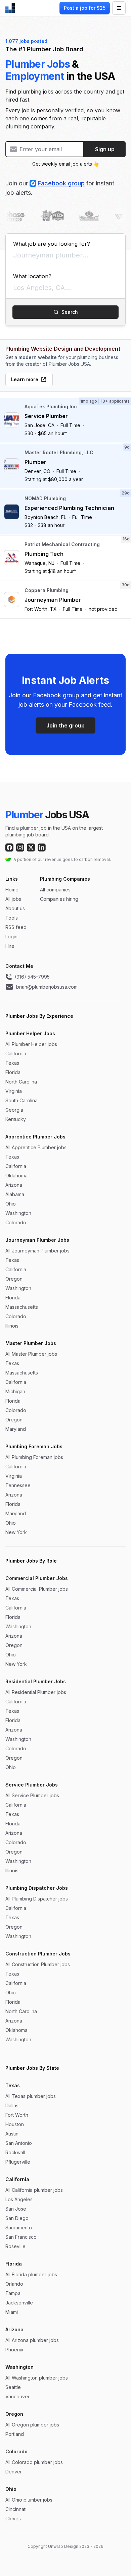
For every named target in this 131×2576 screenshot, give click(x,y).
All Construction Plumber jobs (38, 1964)
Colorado (16, 1222)
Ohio (11, 1204)
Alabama (15, 1194)
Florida (13, 1072)
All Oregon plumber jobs (32, 2425)
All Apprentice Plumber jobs (36, 1147)
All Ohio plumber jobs (29, 2500)
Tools (12, 918)
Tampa (13, 2293)
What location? (32, 276)
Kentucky (16, 1119)
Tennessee (18, 1485)
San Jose (16, 2209)
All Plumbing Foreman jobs (34, 1457)
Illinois (12, 1326)
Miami (12, 2312)
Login (11, 936)
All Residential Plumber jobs (36, 1692)
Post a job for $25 (85, 8)
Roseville (15, 2246)
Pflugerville (18, 2162)
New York (16, 1532)
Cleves (13, 2519)
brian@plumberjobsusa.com (47, 987)
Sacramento (19, 2228)
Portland (15, 2434)
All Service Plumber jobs (32, 1795)
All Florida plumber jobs (31, 2274)
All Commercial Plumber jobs (37, 1589)
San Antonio (19, 2143)
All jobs (13, 899)
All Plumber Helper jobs (31, 1044)
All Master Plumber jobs (31, 1354)
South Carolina (21, 1100)
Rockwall (15, 2152)
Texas (12, 1063)
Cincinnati (16, 2509)
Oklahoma (16, 1176)
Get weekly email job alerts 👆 (66, 164)
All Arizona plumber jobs (32, 2340)
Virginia (14, 1091)
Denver (14, 2472)
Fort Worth (17, 2115)
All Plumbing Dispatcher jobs (37, 1899)
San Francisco (21, 2237)
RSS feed (16, 927)
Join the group (65, 725)
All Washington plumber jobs (37, 2378)
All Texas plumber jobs (31, 2096)
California (16, 1053)
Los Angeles (19, 2199)
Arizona (14, 1185)
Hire (10, 946)
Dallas (12, 2105)
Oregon (14, 1279)
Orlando (14, 2284)
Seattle (13, 2387)
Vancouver (17, 2396)
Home (12, 890)
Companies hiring (59, 899)
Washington (18, 1213)
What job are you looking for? (52, 244)
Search (70, 312)
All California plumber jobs (34, 2190)
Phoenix (14, 2350)
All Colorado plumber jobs (34, 2462)
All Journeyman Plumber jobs (37, 1251)
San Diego (17, 2218)
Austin (12, 2134)
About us (15, 908)
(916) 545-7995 (32, 977)
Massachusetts (22, 1307)
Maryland (16, 1429)
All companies (55, 890)
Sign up (105, 149)
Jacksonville (19, 2303)
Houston (15, 2124)
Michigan (15, 1391)
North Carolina (21, 1082)
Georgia (14, 1110)
